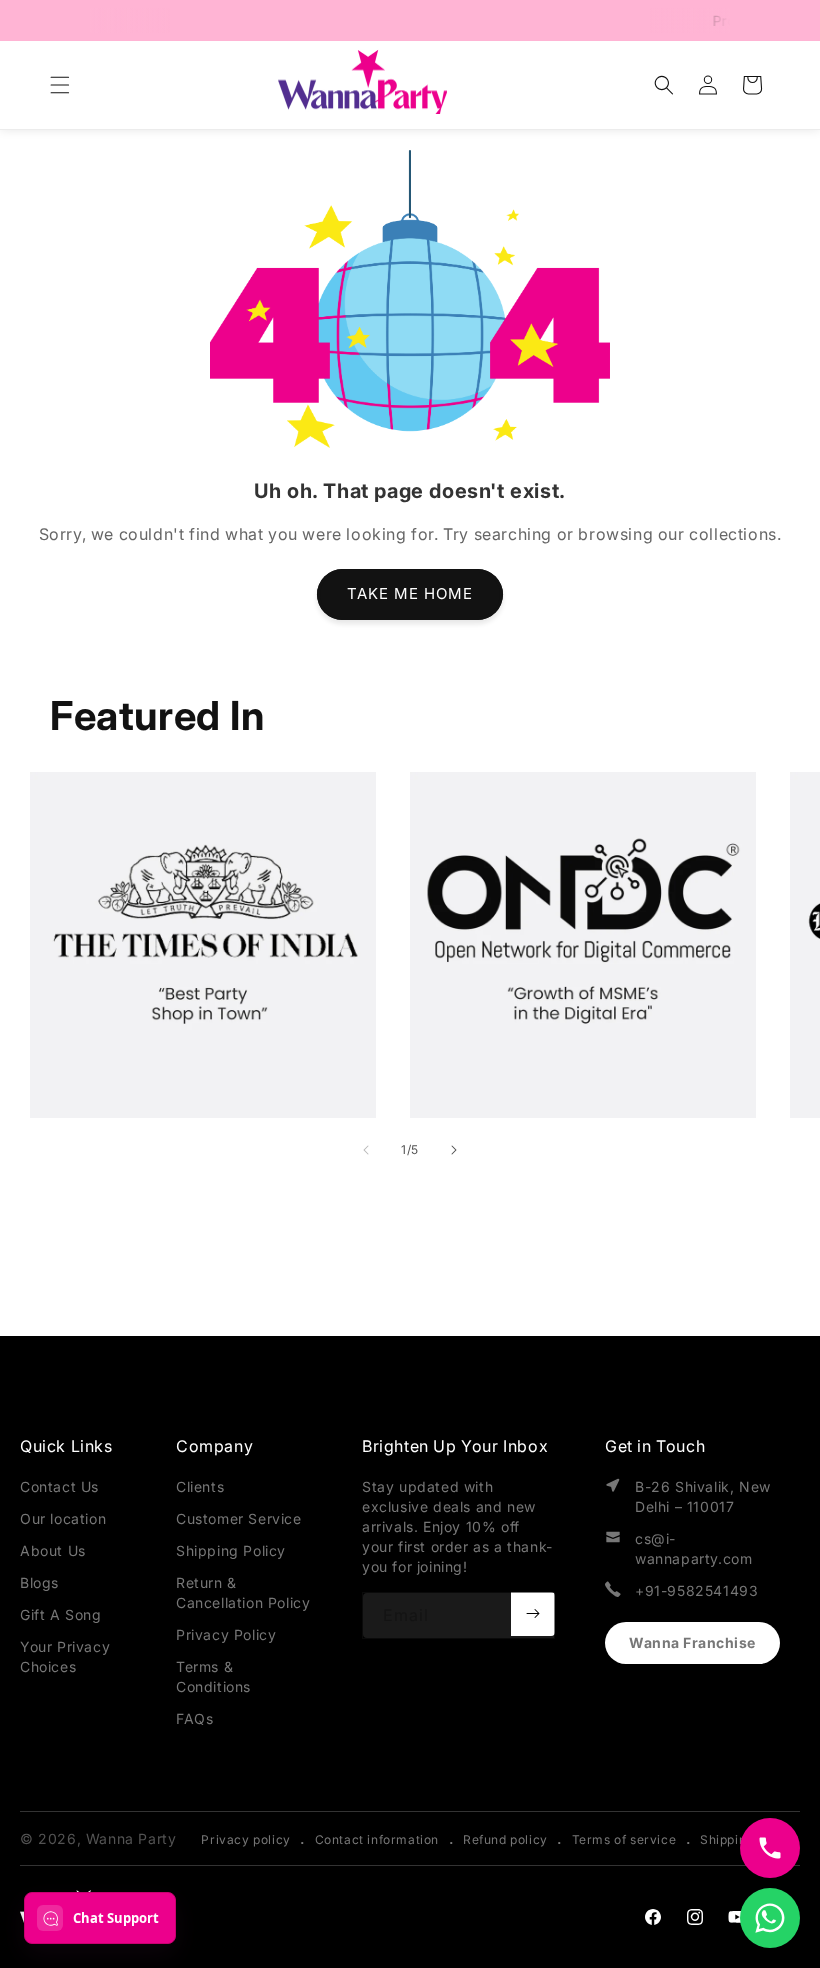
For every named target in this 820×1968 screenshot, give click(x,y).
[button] (60, 85)
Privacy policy (245, 1839)
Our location (63, 1518)
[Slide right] (454, 1150)
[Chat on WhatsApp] (770, 1918)
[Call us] (770, 1848)
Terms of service (624, 1839)
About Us (53, 1550)
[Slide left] (366, 1150)
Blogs (39, 1582)
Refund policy (505, 1839)
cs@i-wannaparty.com (693, 1548)
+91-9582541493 (696, 1590)
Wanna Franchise (692, 1642)
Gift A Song (61, 1614)
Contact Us (59, 1486)
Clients (200, 1486)
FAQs (194, 1718)
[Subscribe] (533, 1614)
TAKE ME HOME (410, 593)
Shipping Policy (231, 1550)
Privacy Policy (226, 1634)
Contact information (377, 1839)
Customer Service (239, 1518)
